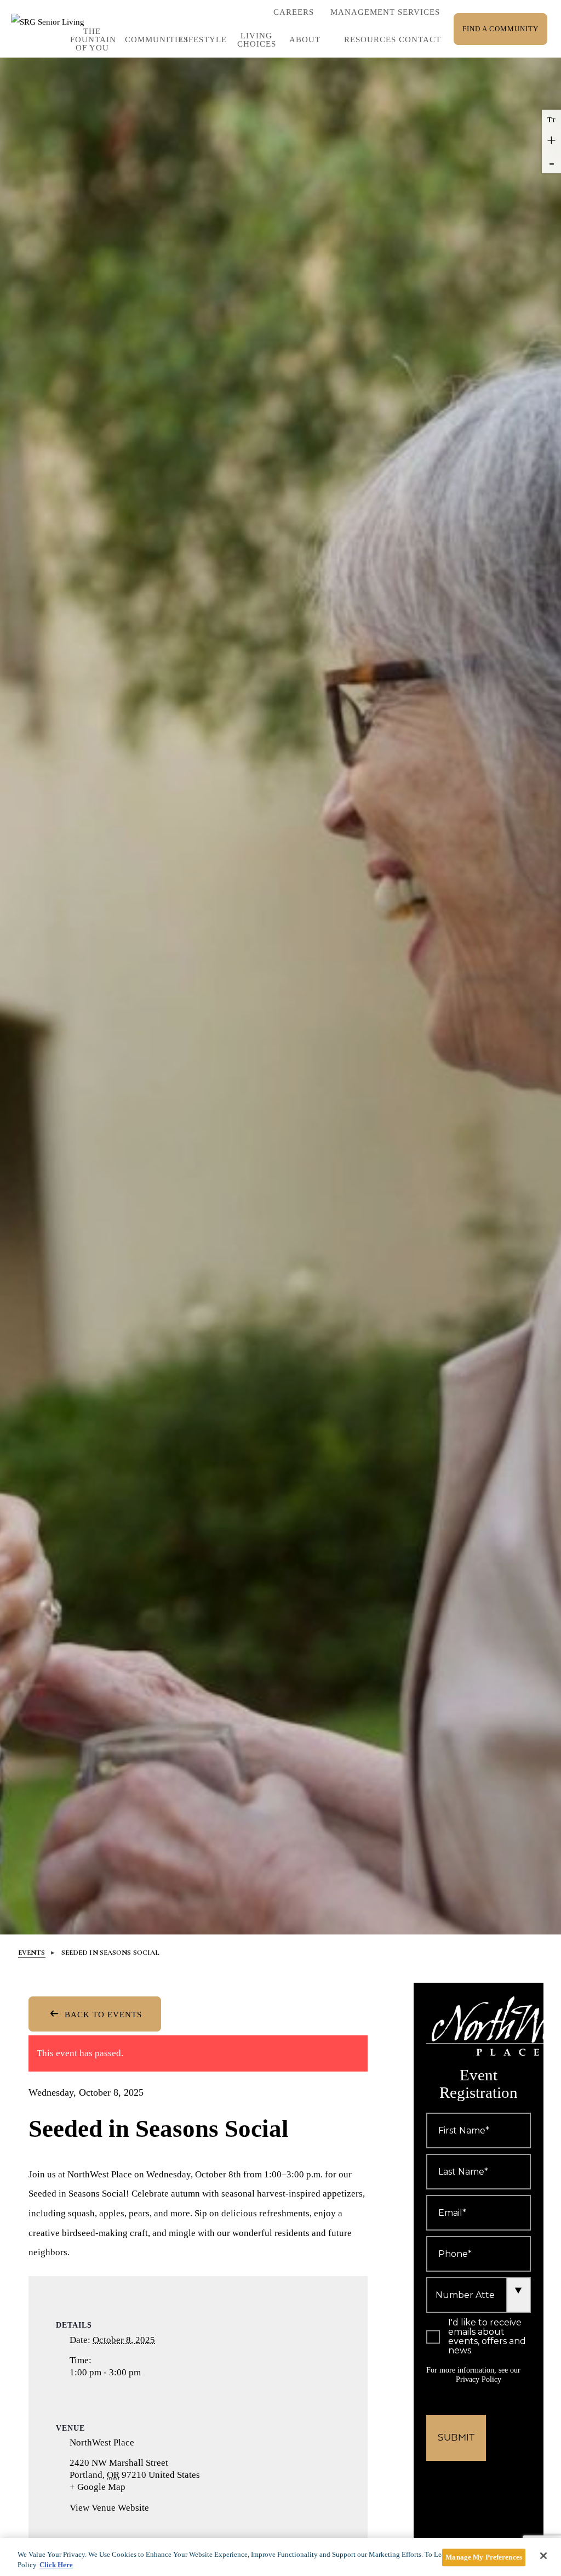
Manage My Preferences (484, 2558)
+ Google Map (111, 2487)
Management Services (385, 12)
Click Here (56, 2565)
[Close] (543, 2556)
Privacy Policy (479, 2379)
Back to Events (102, 2015)
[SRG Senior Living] (53, 29)
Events (32, 1953)
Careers (294, 15)
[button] (202, 40)
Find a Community (500, 29)
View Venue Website (109, 2508)
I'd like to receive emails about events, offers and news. (487, 2337)
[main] (280, 2557)
